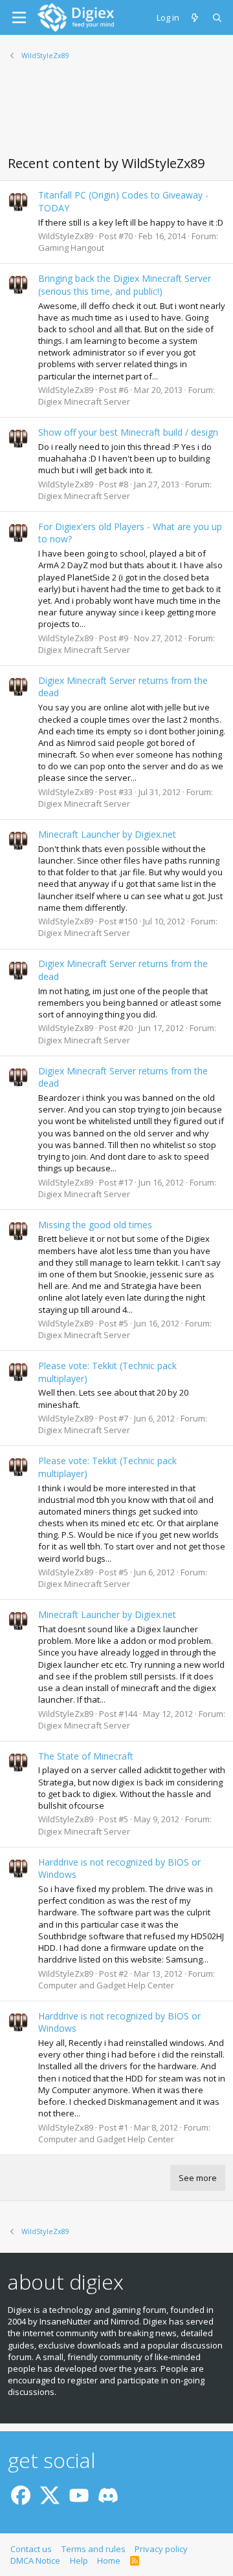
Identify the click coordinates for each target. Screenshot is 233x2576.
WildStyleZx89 (66, 236)
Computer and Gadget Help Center (106, 1985)
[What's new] (196, 17)
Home (109, 2560)
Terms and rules (94, 2549)
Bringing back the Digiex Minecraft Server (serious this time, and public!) (125, 285)
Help (79, 2560)
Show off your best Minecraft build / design (128, 432)
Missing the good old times (95, 1225)
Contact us (31, 2549)
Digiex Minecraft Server (84, 401)
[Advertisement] (116, 116)
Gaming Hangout (71, 248)
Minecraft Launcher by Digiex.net (107, 834)
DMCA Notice (35, 2560)
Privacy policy (161, 2549)
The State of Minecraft (86, 1756)
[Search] (218, 17)
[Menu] (19, 17)
